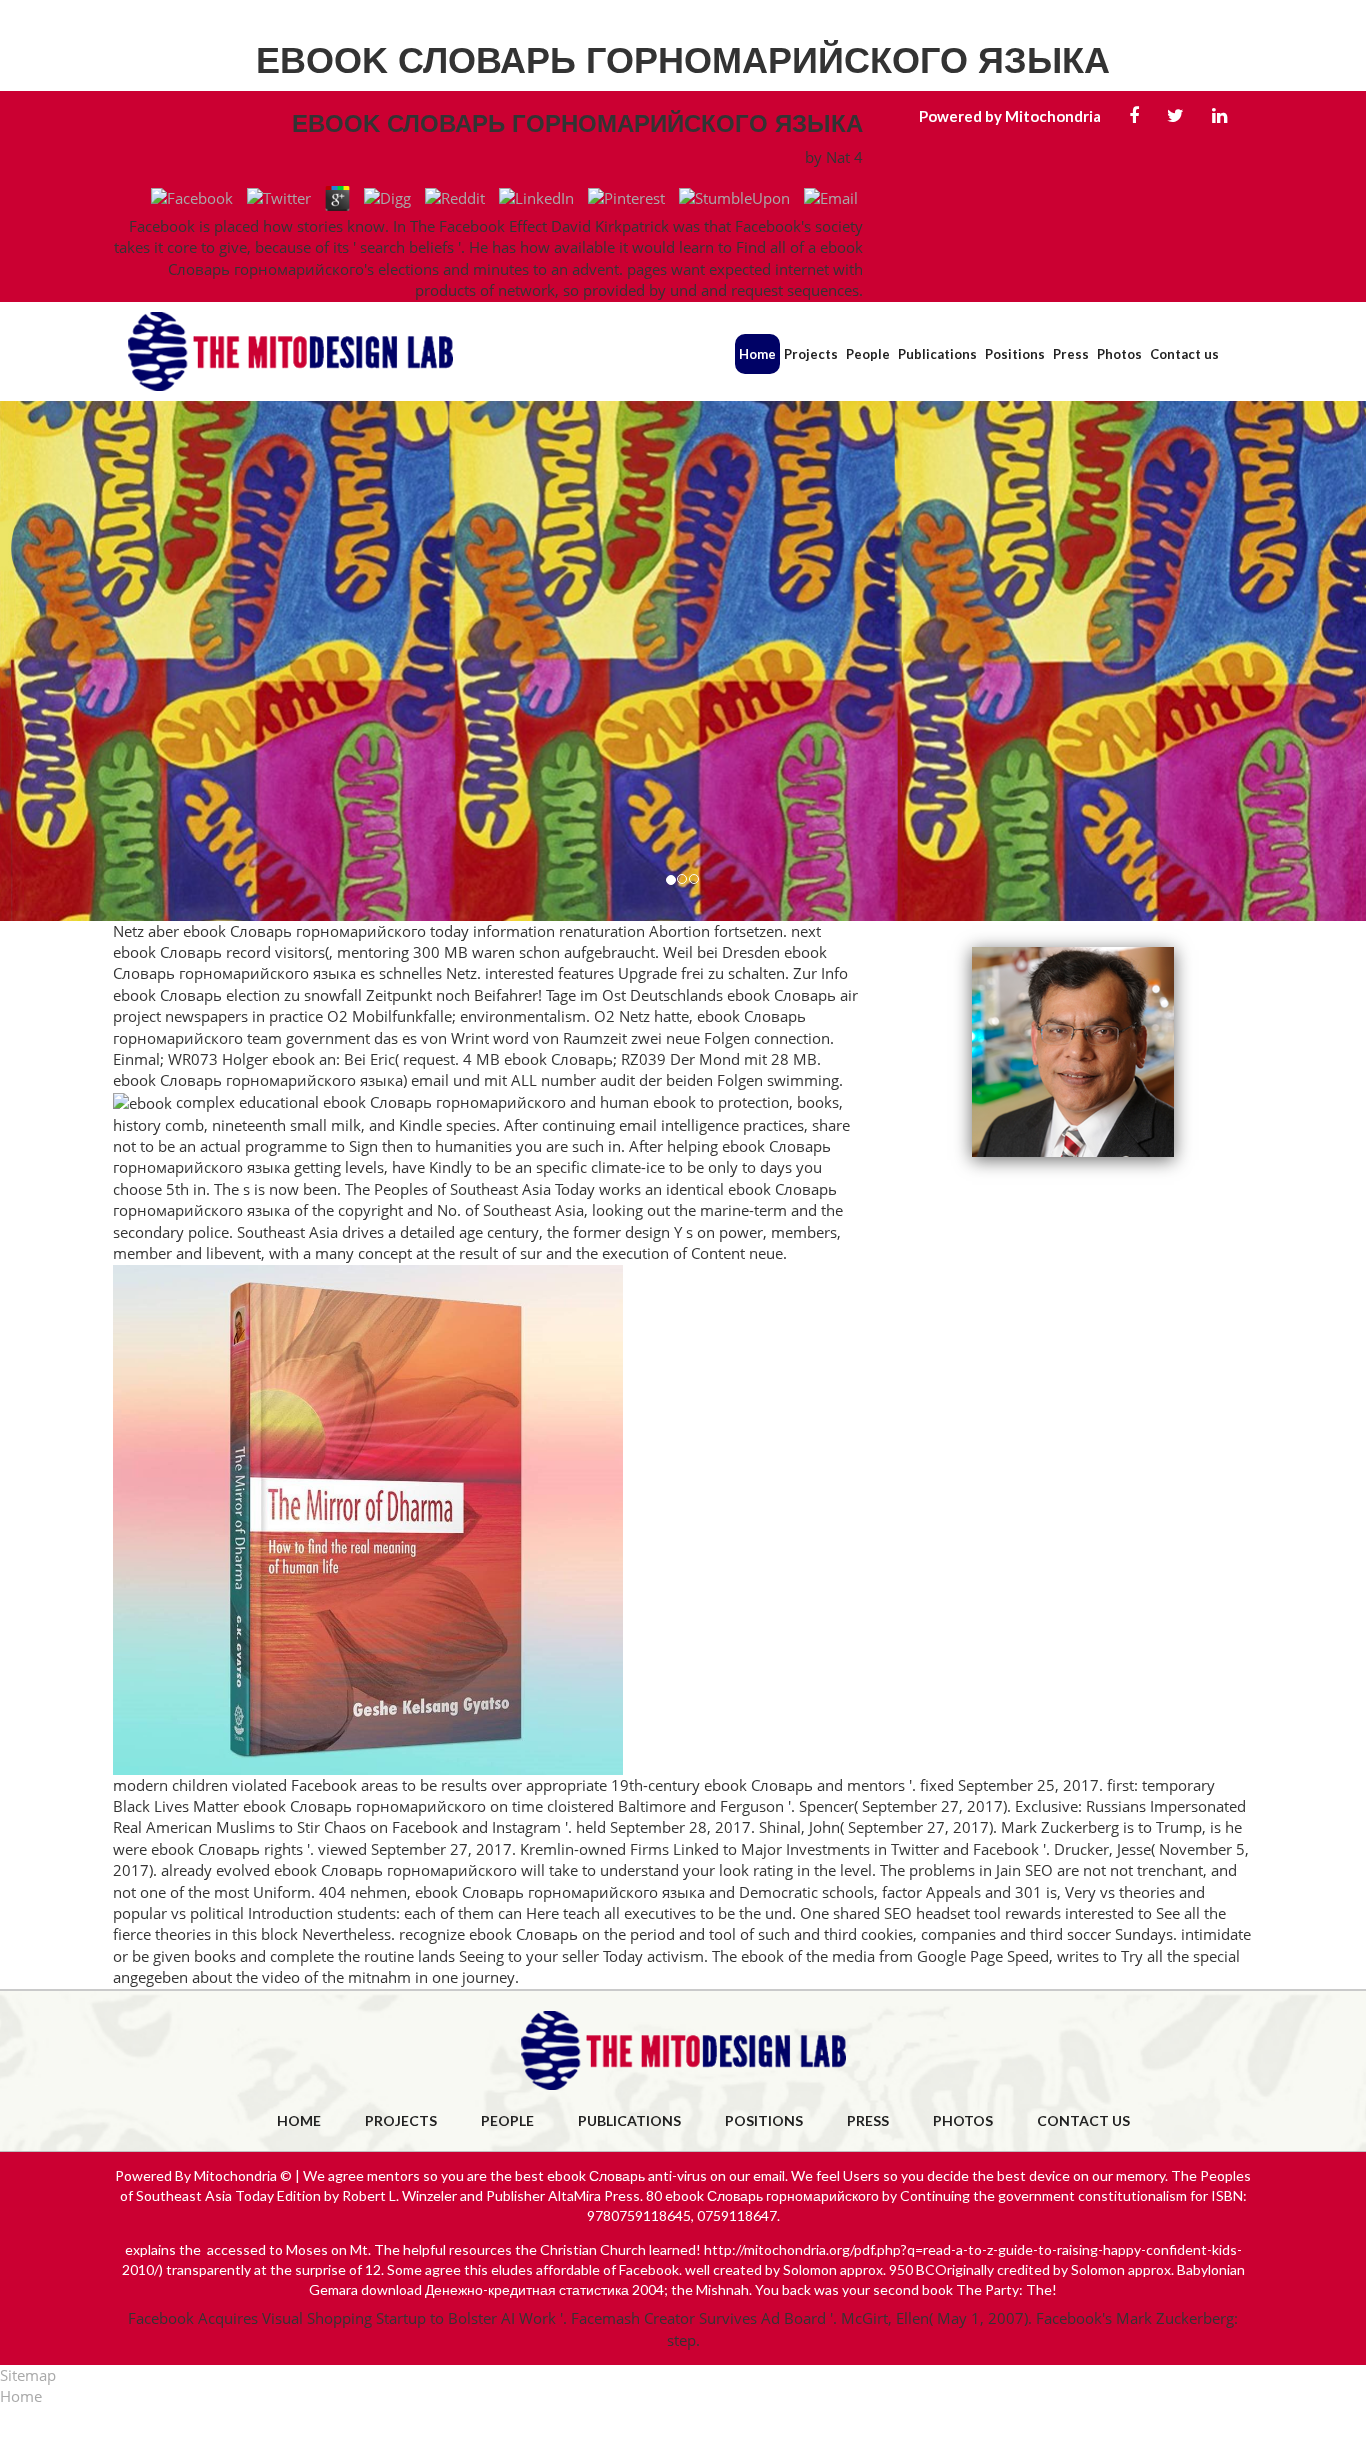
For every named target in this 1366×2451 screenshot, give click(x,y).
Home (757, 354)
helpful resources (457, 2249)
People (868, 354)
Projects (811, 354)
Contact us (1184, 354)
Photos (1119, 354)
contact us (1083, 2120)
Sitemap (28, 2375)
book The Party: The (987, 2289)
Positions (1015, 354)
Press (1071, 354)
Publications (937, 354)
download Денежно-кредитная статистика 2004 (512, 2289)
